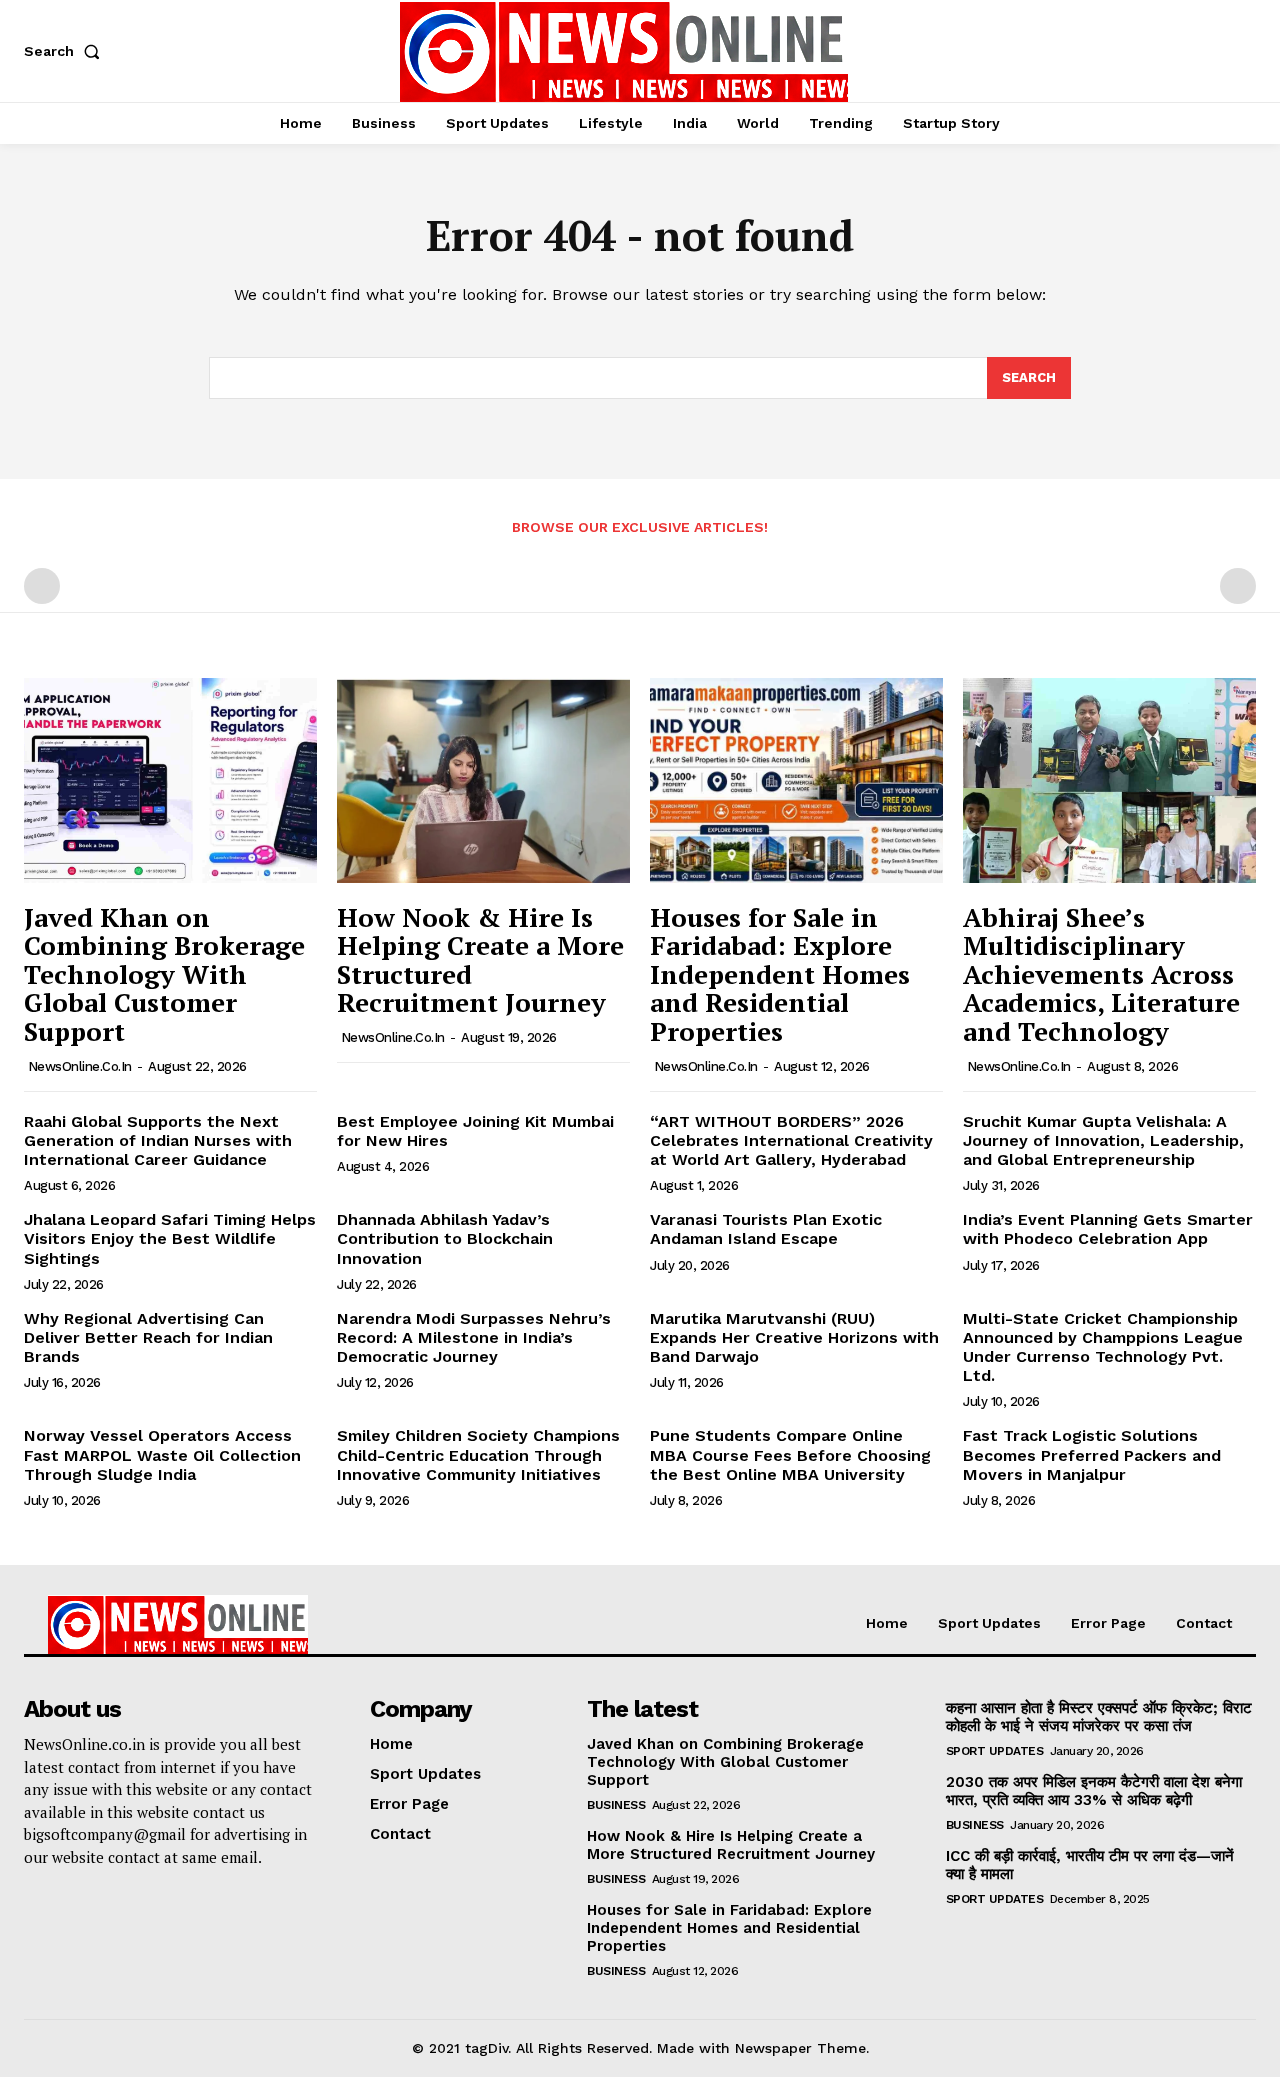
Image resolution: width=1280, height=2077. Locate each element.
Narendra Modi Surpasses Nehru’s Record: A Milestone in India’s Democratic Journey (474, 1337)
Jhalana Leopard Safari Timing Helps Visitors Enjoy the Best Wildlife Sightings (170, 1238)
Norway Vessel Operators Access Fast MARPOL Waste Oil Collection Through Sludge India (162, 1454)
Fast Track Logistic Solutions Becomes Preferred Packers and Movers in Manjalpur (1092, 1454)
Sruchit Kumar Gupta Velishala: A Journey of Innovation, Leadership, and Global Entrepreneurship (1103, 1140)
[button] (66, 51)
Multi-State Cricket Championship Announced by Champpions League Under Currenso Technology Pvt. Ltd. (1103, 1347)
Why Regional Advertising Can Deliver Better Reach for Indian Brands (148, 1337)
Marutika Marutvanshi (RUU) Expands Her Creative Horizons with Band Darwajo (794, 1337)
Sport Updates (995, 1751)
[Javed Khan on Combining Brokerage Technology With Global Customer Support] (170, 780)
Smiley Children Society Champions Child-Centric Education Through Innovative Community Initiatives (478, 1454)
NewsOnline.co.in (80, 1066)
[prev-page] (42, 586)
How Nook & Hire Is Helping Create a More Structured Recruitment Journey (480, 960)
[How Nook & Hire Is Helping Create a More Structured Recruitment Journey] (483, 780)
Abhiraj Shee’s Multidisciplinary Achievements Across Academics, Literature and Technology (1101, 974)
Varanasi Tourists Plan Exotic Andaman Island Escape (766, 1229)
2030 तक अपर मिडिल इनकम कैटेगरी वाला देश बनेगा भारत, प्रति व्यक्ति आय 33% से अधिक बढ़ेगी (1094, 1791)
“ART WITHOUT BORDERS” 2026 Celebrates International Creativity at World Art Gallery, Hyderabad (791, 1140)
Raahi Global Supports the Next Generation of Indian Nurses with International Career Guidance (158, 1140)
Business (616, 1805)
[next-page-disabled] (1238, 586)
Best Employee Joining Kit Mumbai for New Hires (475, 1131)
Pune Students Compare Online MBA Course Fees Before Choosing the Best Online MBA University (790, 1454)
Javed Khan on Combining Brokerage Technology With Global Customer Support (164, 974)
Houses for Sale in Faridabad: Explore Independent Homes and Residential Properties (780, 974)
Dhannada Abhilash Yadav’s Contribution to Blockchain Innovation (445, 1238)
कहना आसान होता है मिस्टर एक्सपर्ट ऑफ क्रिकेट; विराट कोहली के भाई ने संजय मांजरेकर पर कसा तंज (1099, 1717)
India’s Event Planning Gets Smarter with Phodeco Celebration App (1108, 1229)
